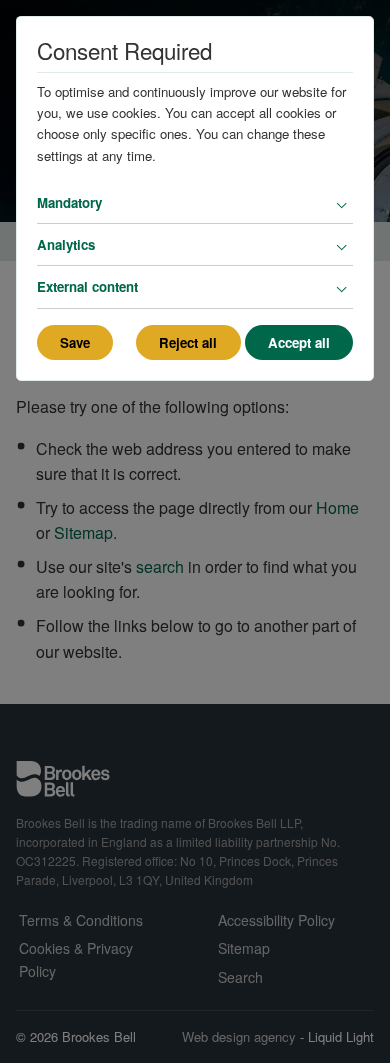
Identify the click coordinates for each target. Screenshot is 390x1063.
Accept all (299, 342)
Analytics (66, 244)
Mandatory (69, 202)
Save (75, 342)
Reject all (188, 342)
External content (87, 286)
